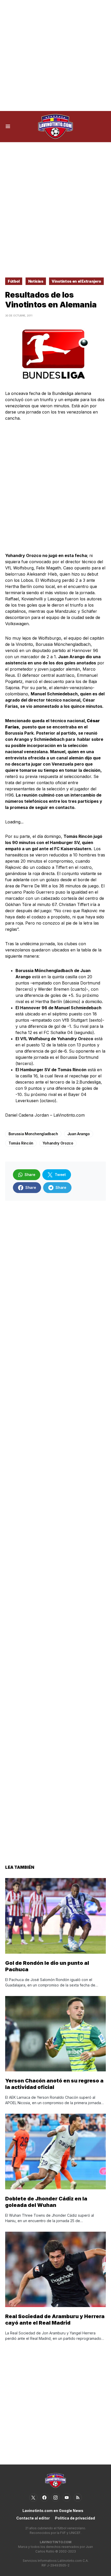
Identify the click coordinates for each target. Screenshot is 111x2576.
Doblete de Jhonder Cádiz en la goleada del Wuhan (46, 2202)
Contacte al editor (33, 2518)
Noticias (36, 281)
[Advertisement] (55, 55)
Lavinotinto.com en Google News (53, 2511)
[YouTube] (67, 2498)
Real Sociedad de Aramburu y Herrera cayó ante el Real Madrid (55, 2320)
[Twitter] (33, 2498)
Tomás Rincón (21, 1143)
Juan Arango (79, 1134)
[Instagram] (55, 2498)
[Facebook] (44, 2498)
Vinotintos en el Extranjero (76, 281)
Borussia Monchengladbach (33, 1134)
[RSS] (78, 2498)
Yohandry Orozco (58, 1143)
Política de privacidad (75, 2518)
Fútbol (14, 281)
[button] (8, 126)
